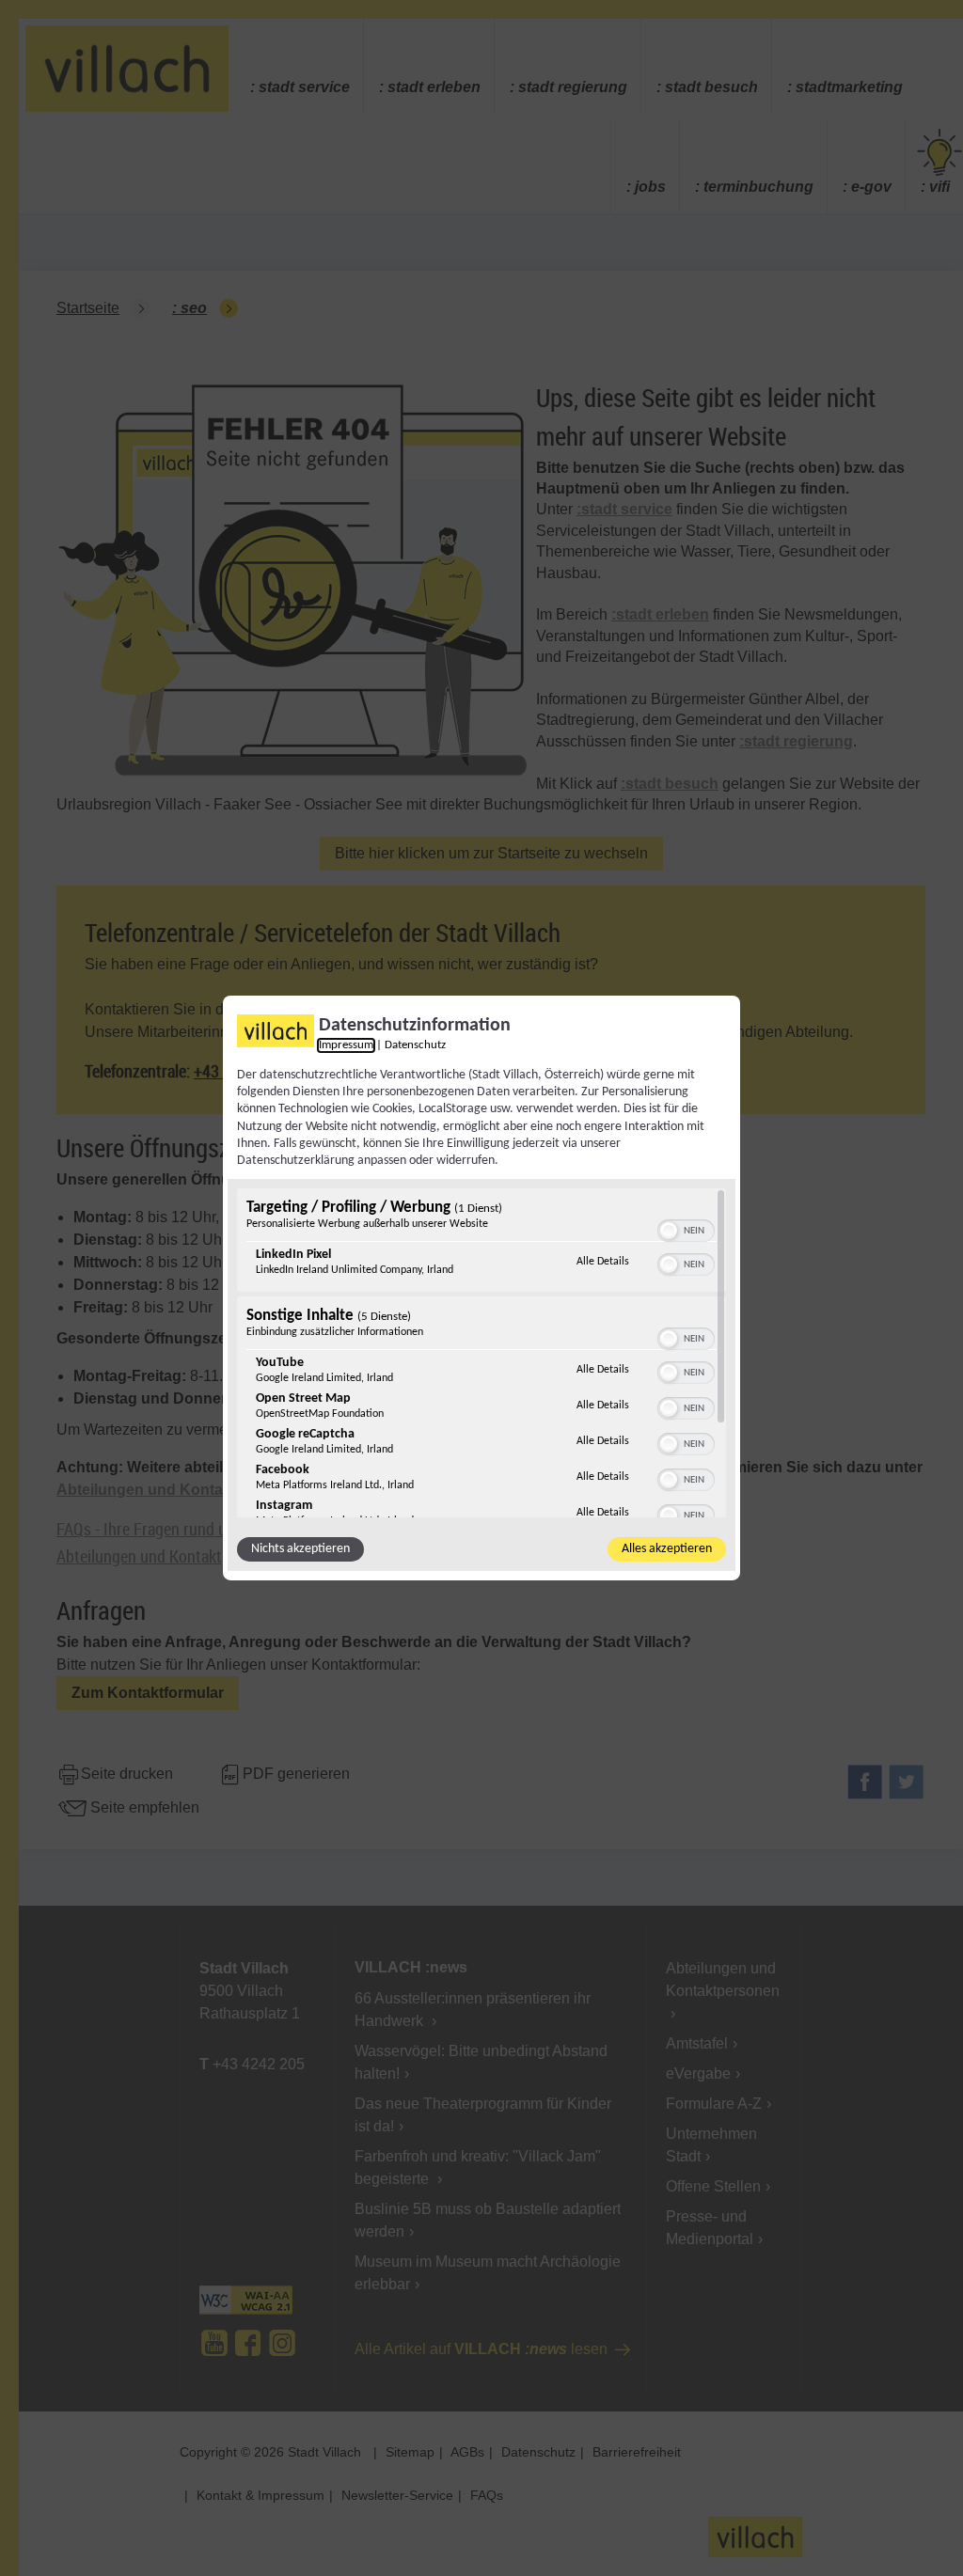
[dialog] (481, 1288)
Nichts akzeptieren (300, 1549)
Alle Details (603, 1261)
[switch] (686, 1229)
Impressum (346, 1045)
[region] (481, 1353)
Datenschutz (415, 1045)
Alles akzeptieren (667, 1549)
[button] (669, 1231)
